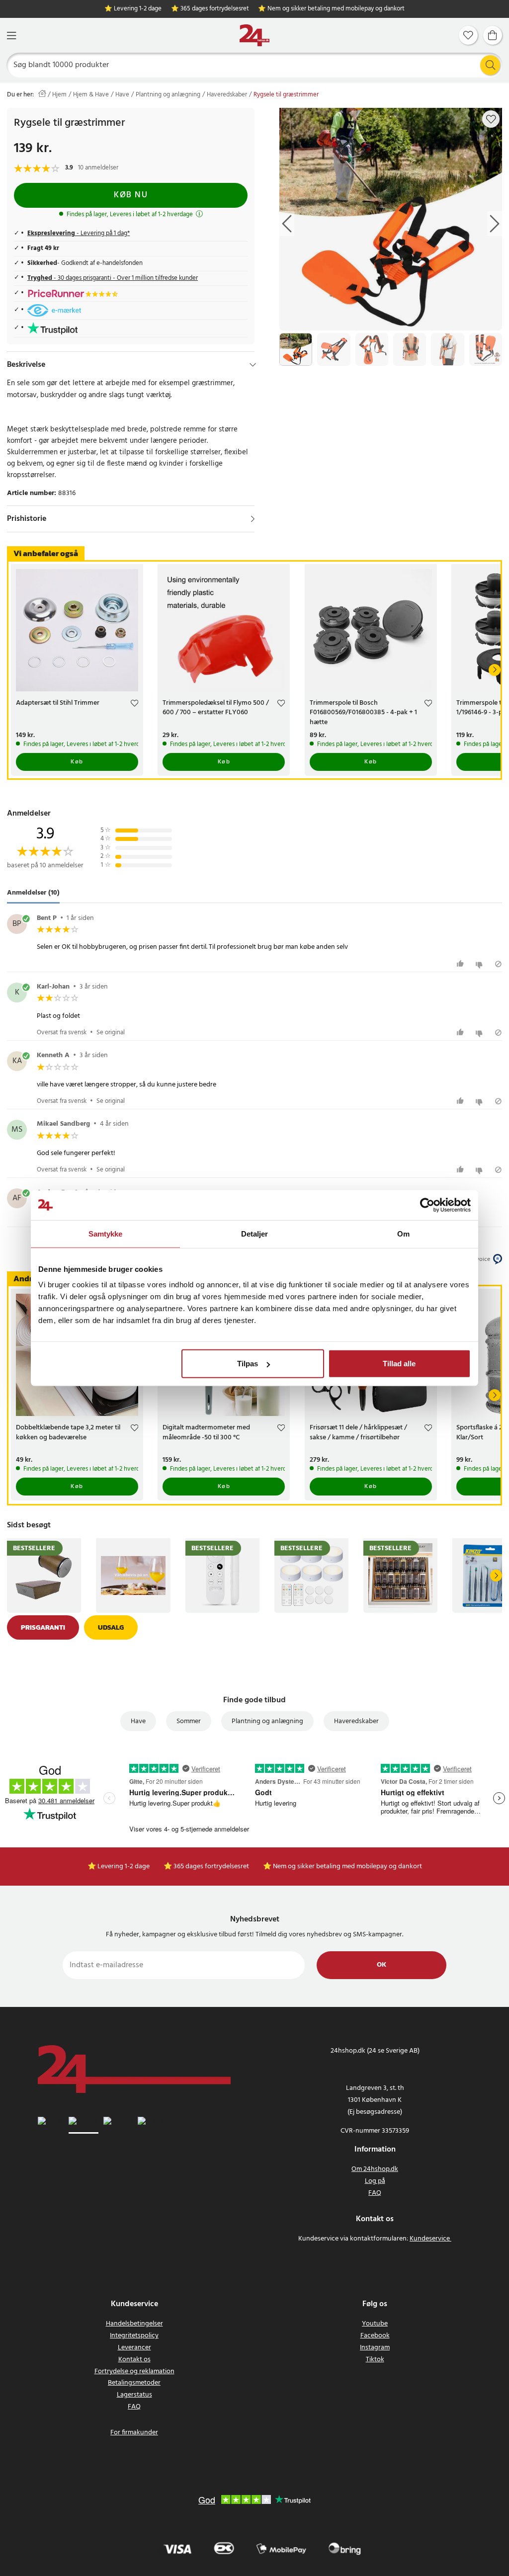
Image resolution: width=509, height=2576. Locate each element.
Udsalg (111, 1627)
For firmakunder (134, 2433)
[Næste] (495, 670)
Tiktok (375, 2360)
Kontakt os (134, 2360)
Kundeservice (430, 2239)
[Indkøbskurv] (493, 35)
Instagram (375, 2348)
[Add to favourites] (491, 119)
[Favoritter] (468, 35)
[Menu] (11, 36)
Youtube (375, 2324)
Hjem (59, 95)
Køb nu (131, 195)
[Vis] (253, 519)
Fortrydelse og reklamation (134, 2371)
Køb (77, 762)
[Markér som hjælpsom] (462, 964)
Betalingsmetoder (134, 2383)
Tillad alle (399, 1364)
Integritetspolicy (134, 2336)
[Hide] (253, 365)
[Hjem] (254, 36)
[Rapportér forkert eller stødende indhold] (498, 964)
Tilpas (248, 1364)
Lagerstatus (134, 2395)
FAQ (375, 2193)
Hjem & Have (91, 95)
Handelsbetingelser (134, 2324)
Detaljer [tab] (255, 1233)
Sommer (189, 1721)
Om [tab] (403, 1233)
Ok (382, 1965)
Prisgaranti (43, 1627)
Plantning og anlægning (168, 95)
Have (122, 95)
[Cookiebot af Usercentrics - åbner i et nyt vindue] (427, 1205)
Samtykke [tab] (106, 1233)
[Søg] (490, 65)
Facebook (375, 2336)
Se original (111, 1033)
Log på (375, 2181)
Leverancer (134, 2348)
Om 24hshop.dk (375, 2169)
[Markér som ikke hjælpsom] (480, 964)
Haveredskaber (227, 95)
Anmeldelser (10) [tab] (33, 893)
